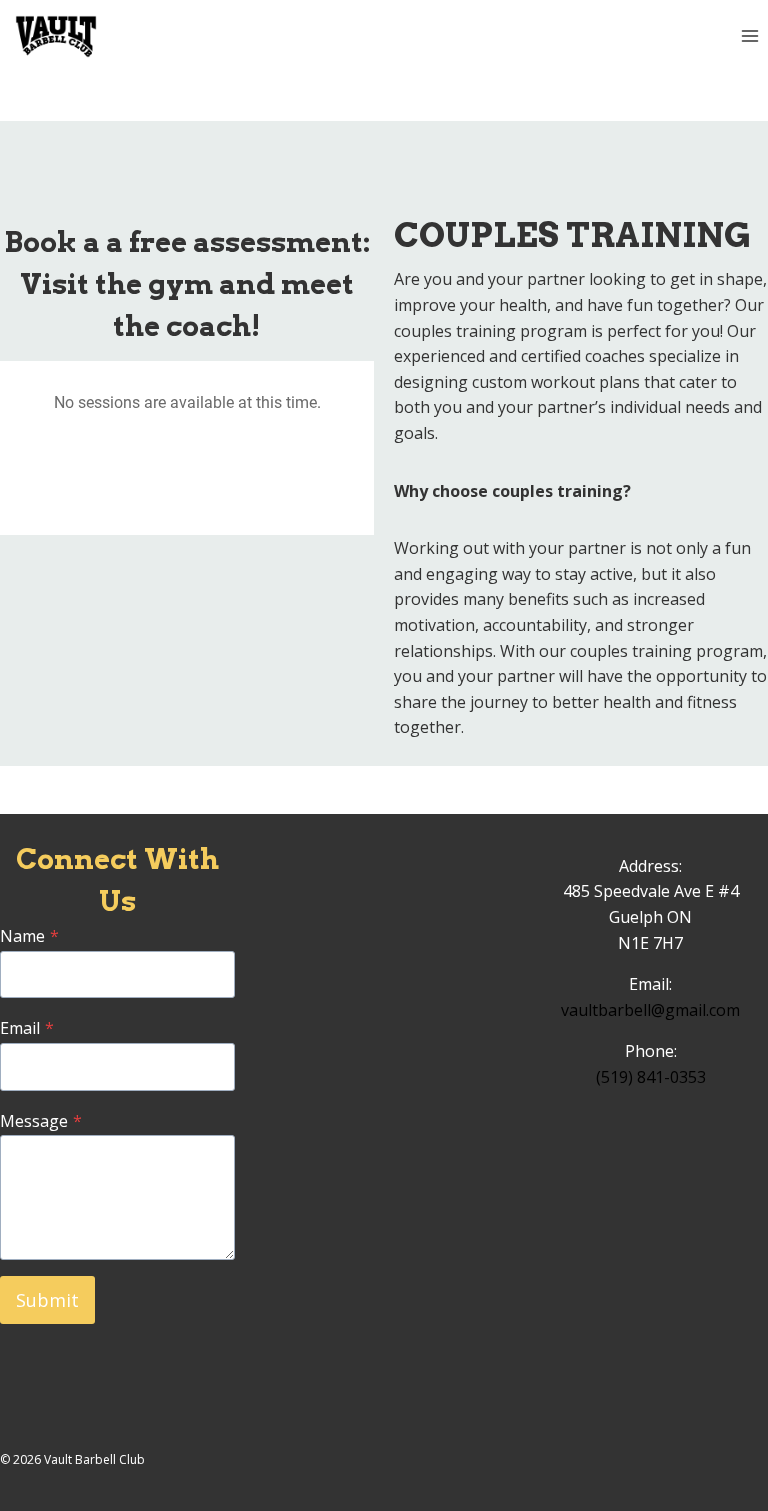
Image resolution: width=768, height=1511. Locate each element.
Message (41, 1121)
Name (29, 936)
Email (27, 1028)
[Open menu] (749, 36)
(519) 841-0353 (651, 1077)
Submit (47, 1300)
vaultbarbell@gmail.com (650, 1010)
